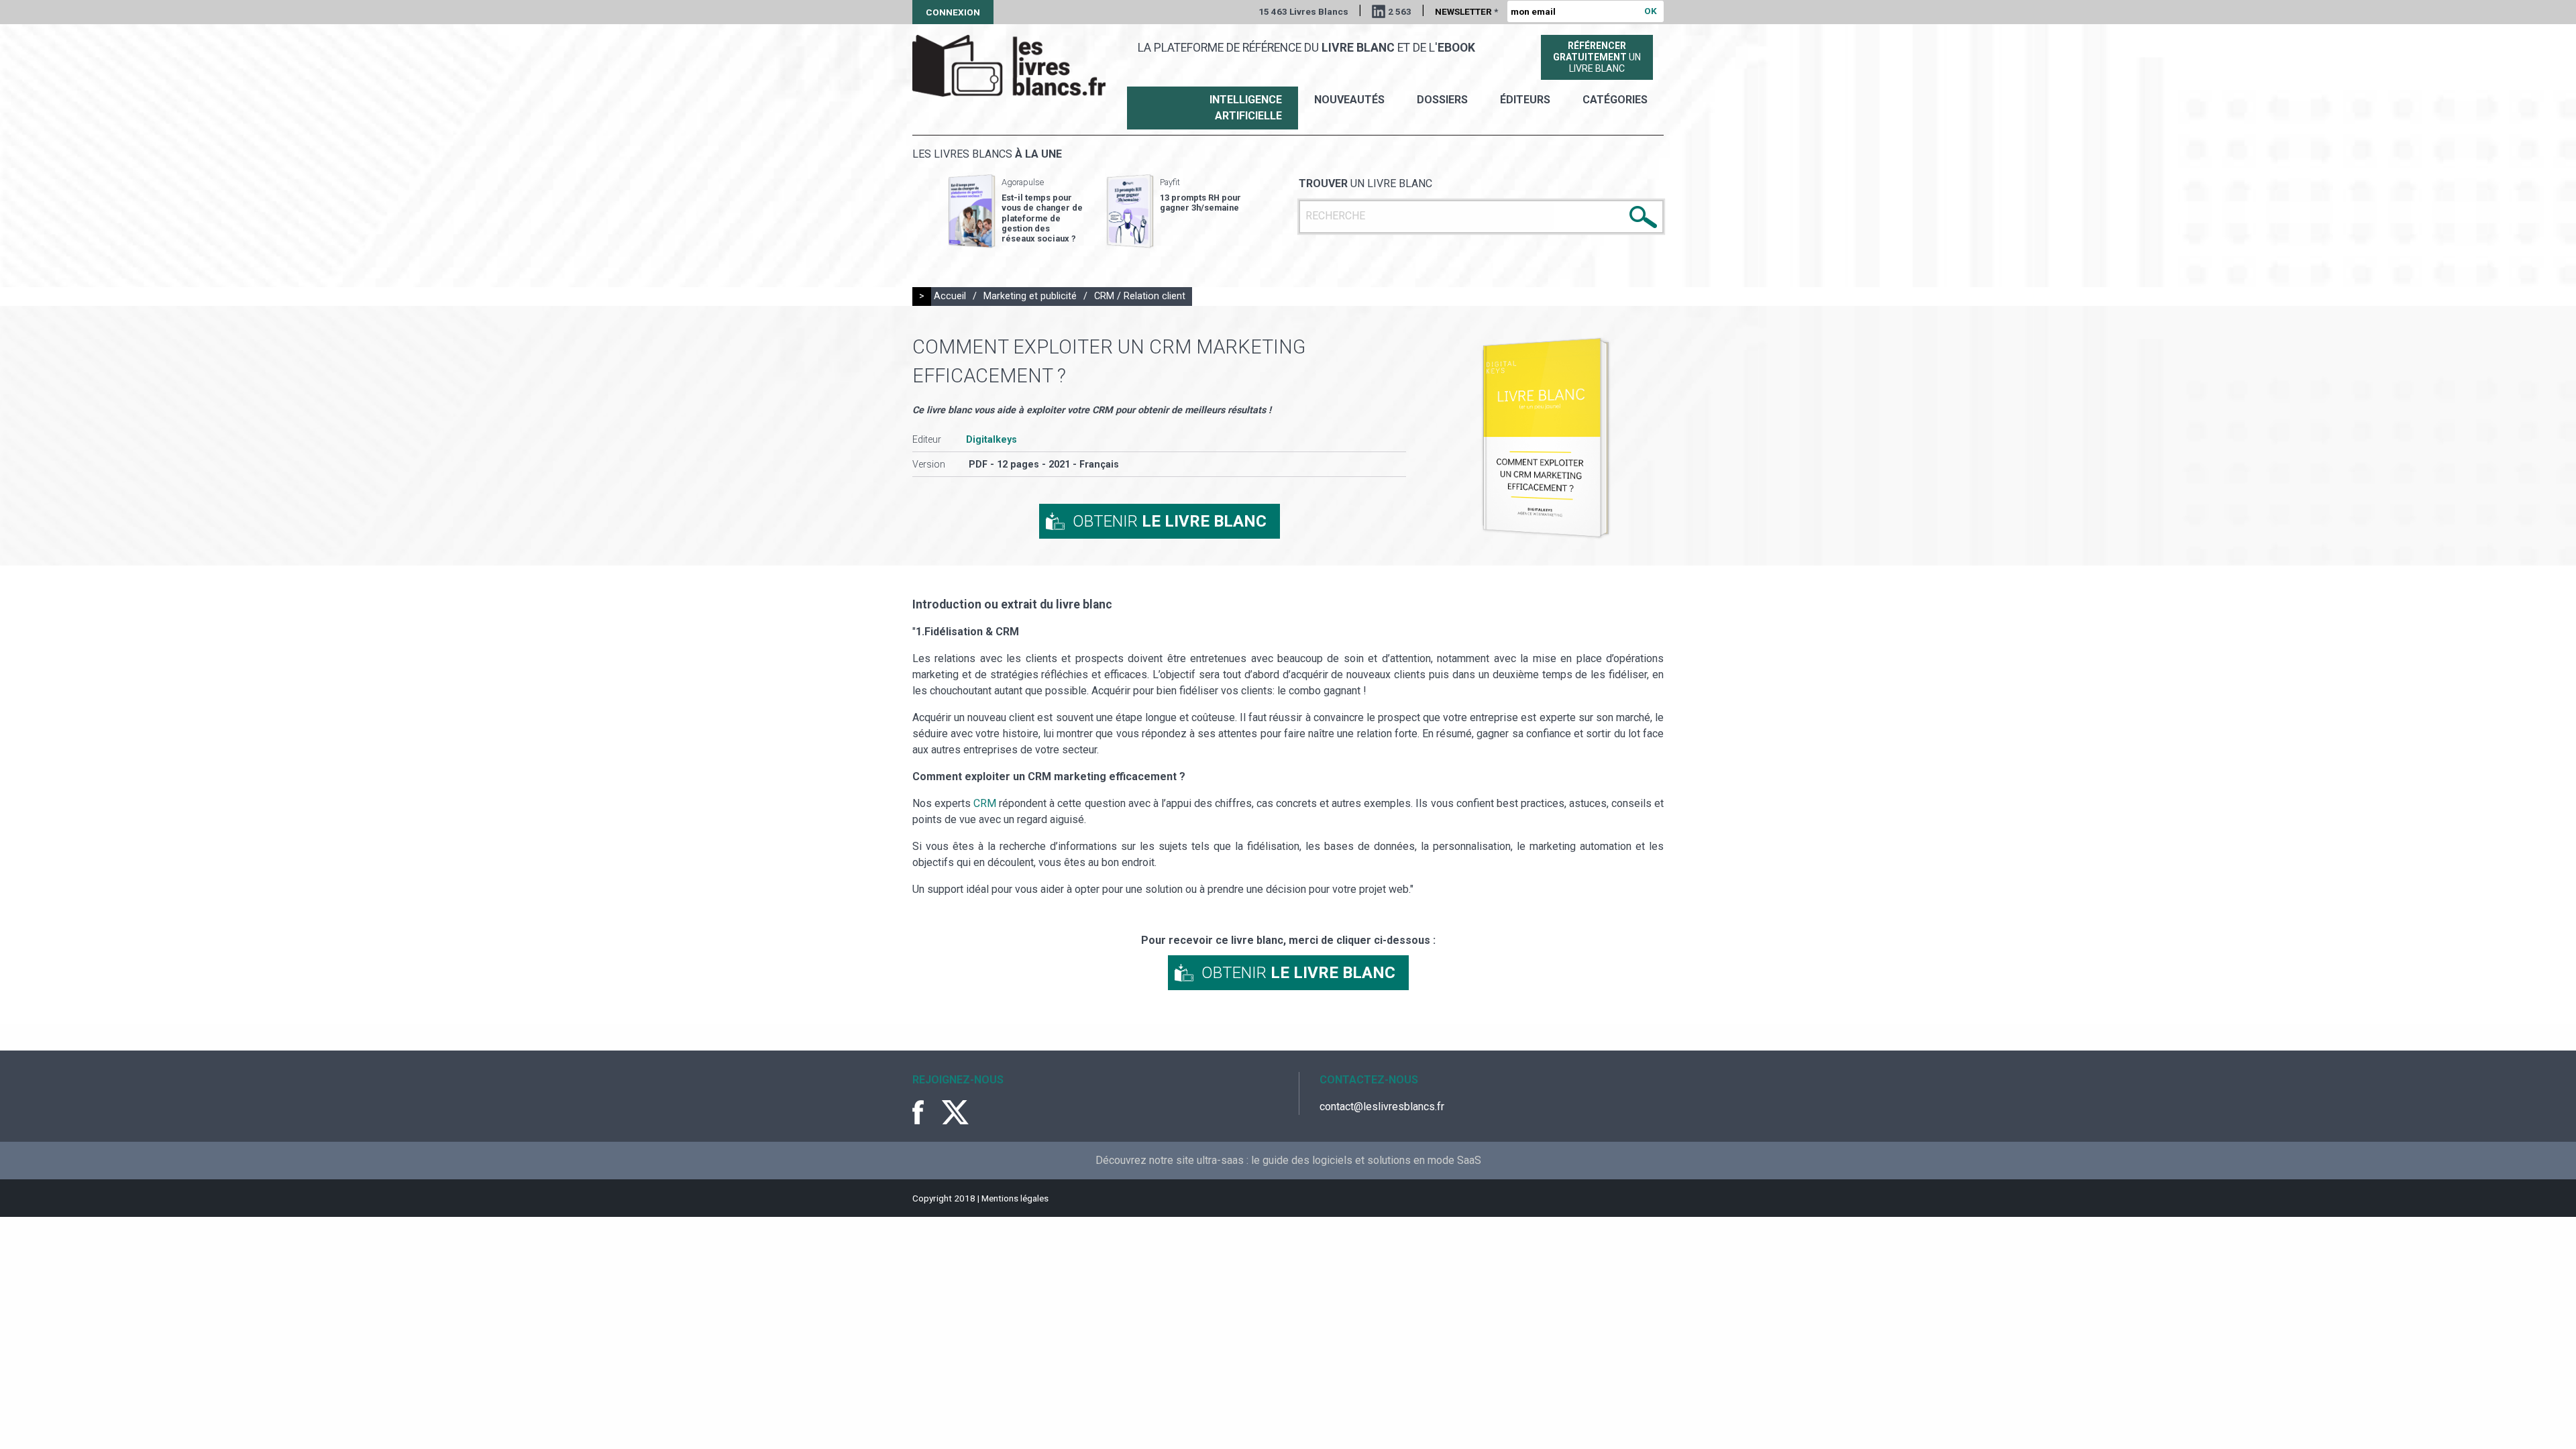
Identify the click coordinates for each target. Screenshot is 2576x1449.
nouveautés (1349, 100)
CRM (986, 803)
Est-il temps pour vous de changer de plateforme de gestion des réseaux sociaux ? (1042, 218)
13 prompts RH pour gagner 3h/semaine (1200, 203)
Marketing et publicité (1030, 296)
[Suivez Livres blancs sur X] (955, 1112)
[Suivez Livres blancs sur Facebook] (926, 1112)
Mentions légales (1015, 1198)
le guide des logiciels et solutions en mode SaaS (1366, 1160)
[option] (1016, 211)
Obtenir (1170, 521)
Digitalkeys (991, 440)
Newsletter (1466, 11)
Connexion (953, 12)
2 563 (1400, 11)
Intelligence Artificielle (1246, 108)
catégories (1615, 100)
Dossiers (1442, 100)
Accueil (950, 296)
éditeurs (1525, 100)
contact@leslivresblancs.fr (1382, 1107)
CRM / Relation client (1140, 296)
